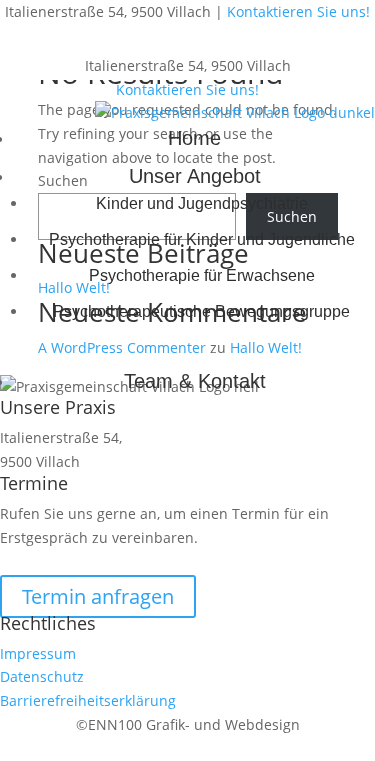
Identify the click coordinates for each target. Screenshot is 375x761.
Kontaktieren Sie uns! (298, 11)
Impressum (38, 653)
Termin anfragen (98, 596)
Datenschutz (42, 676)
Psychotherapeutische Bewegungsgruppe (201, 311)
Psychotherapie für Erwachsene (202, 275)
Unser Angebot (195, 176)
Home (194, 138)
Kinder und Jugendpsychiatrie (202, 203)
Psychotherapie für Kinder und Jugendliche (202, 239)
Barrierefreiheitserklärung (88, 700)
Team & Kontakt (195, 381)
